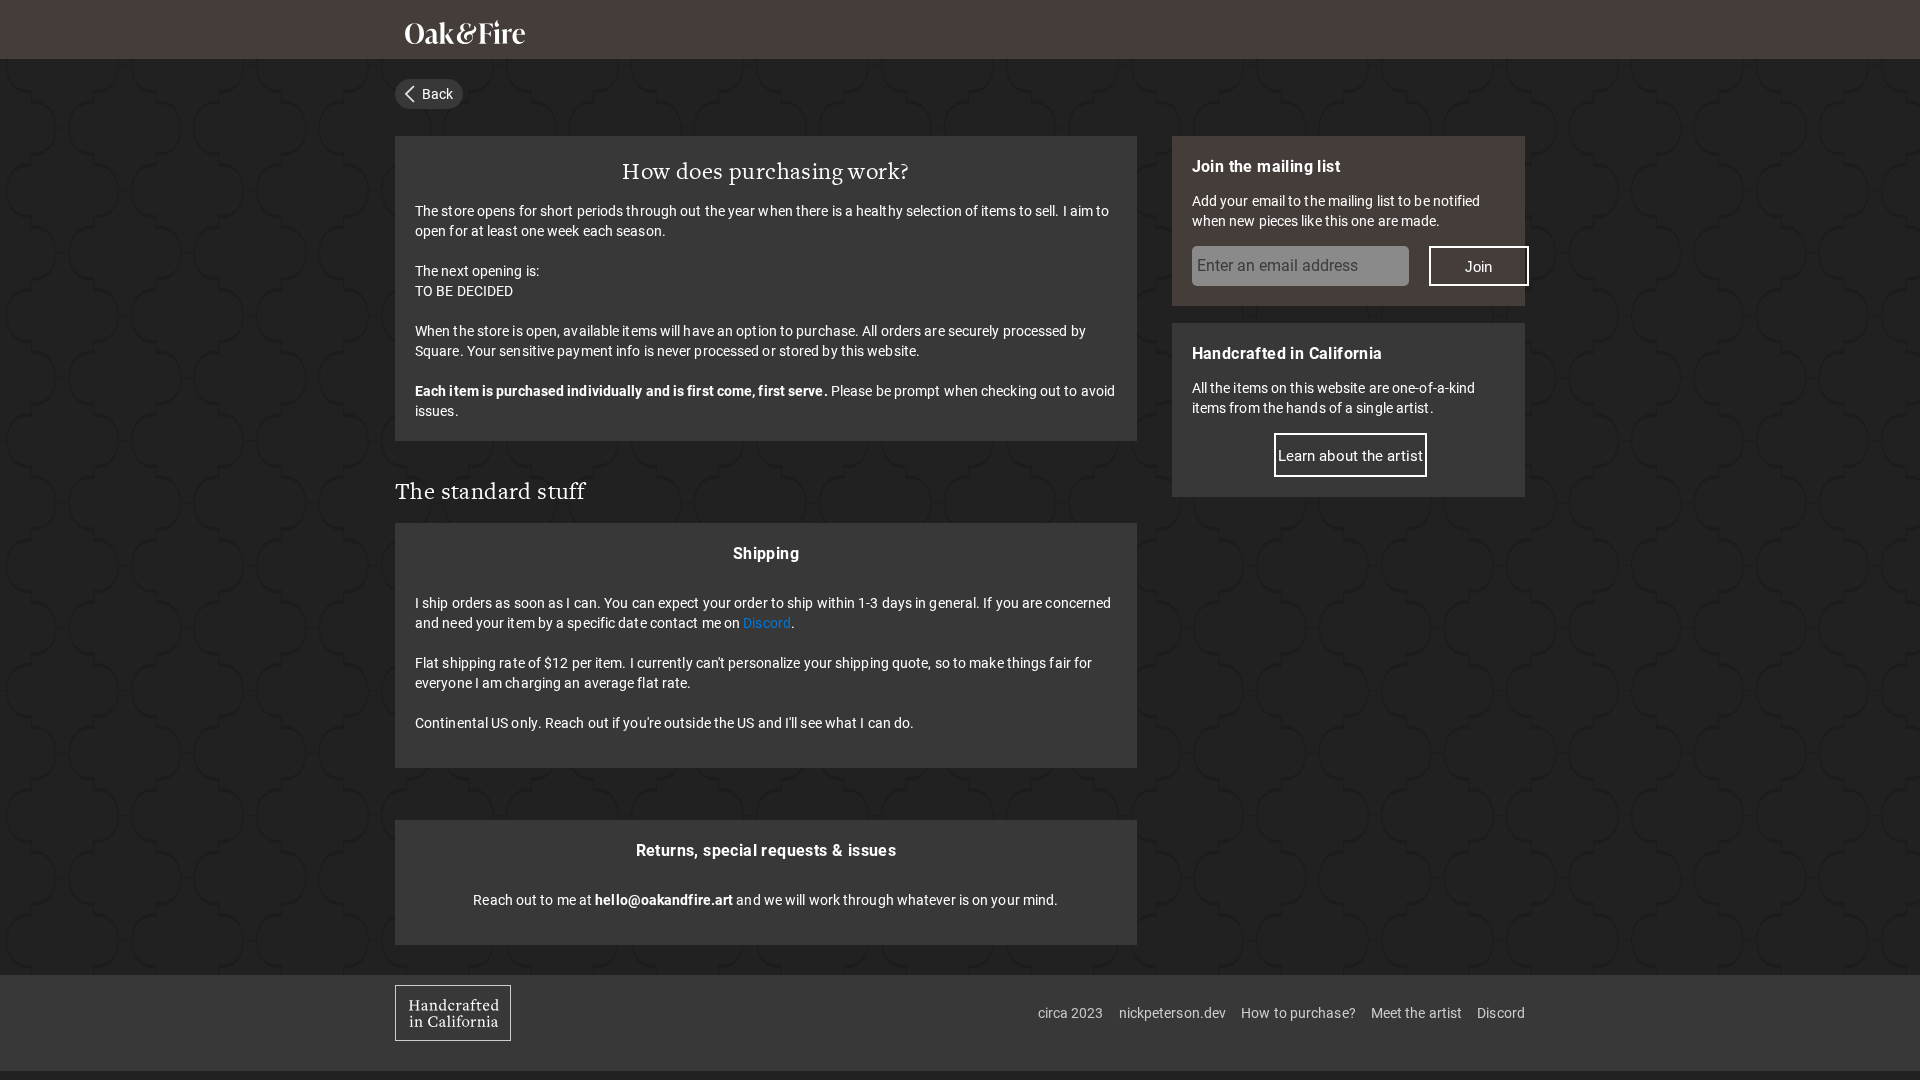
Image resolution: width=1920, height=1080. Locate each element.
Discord (767, 622)
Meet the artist (1417, 1012)
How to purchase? (1298, 1012)
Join (1478, 266)
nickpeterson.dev (1173, 1012)
